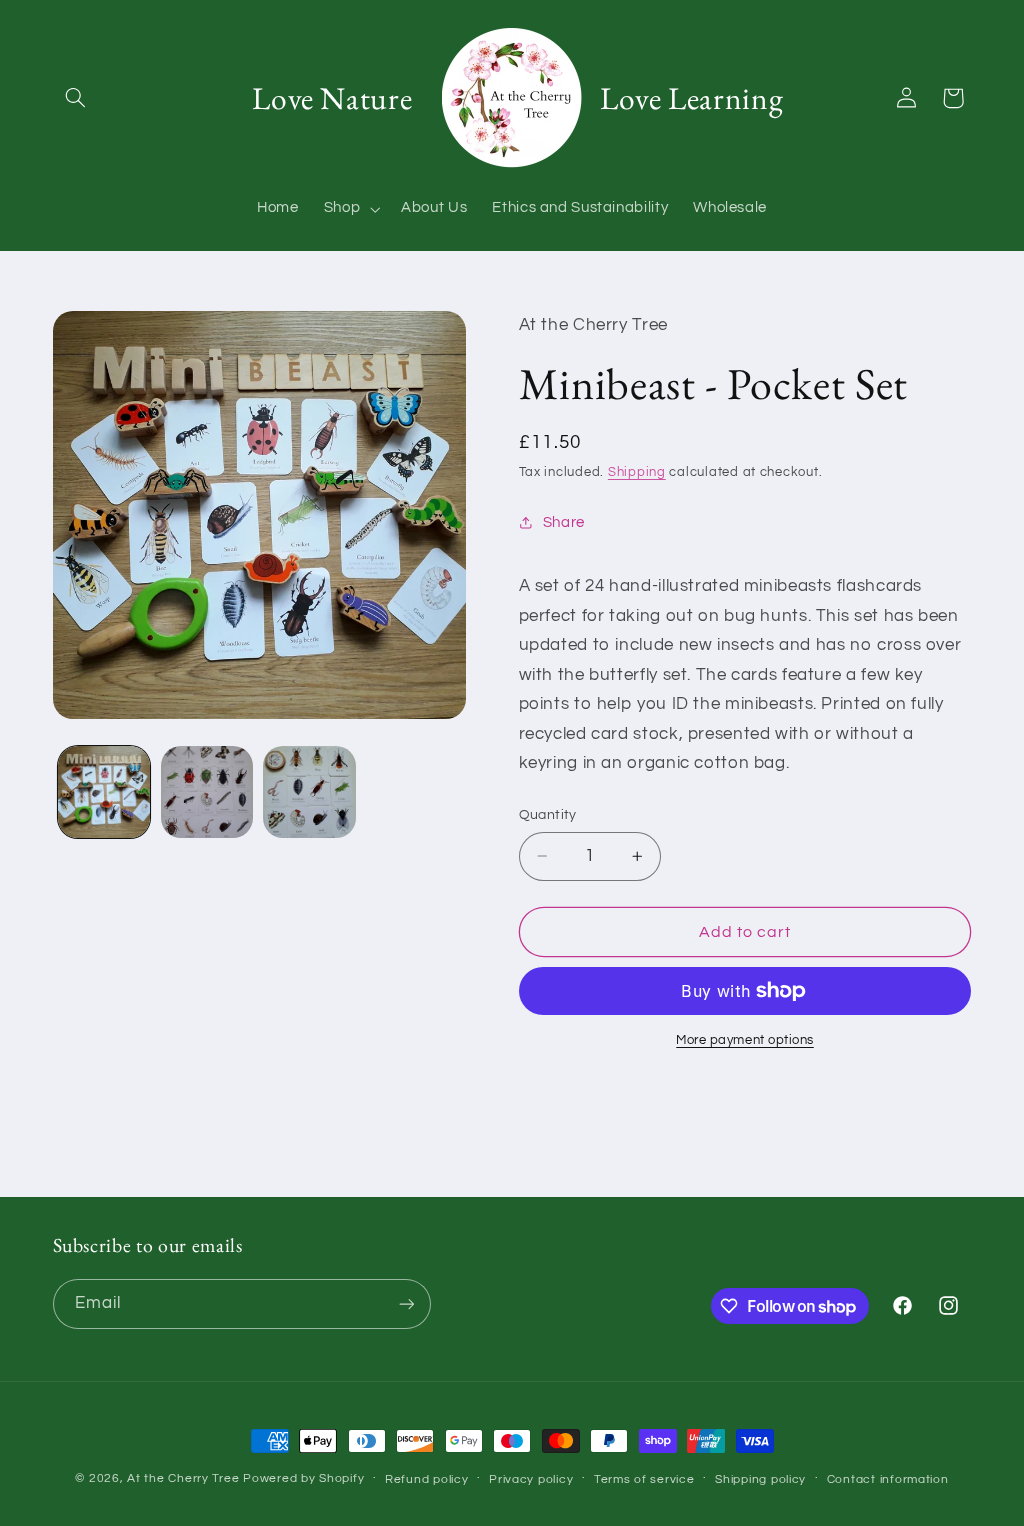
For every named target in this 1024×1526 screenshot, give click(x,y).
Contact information (888, 1479)
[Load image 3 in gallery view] (309, 792)
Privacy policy (531, 1479)
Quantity (548, 815)
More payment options (745, 1040)
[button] (76, 98)
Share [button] (564, 522)
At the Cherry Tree (183, 1478)
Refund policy (427, 1479)
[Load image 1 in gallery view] (104, 792)
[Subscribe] (406, 1303)
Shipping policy (760, 1479)
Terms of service (644, 1479)
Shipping (637, 472)
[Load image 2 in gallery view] (207, 792)
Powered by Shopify (303, 1478)
